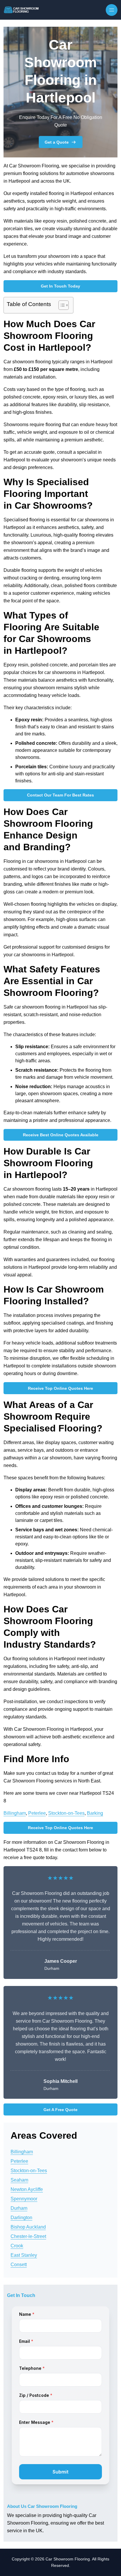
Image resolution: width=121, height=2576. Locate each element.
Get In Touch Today (60, 286)
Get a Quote (57, 142)
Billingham (15, 1813)
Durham (19, 2208)
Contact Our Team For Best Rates (60, 795)
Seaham (19, 2180)
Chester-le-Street (28, 2236)
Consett (19, 2265)
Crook (17, 2246)
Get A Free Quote (60, 2110)
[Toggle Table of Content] (61, 305)
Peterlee (37, 1813)
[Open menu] (112, 10)
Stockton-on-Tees (66, 1813)
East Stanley (24, 2255)
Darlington (21, 2218)
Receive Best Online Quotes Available (61, 1135)
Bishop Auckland (28, 2227)
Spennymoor (24, 2199)
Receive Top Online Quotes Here (60, 1388)
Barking (95, 1813)
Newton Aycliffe (27, 2189)
